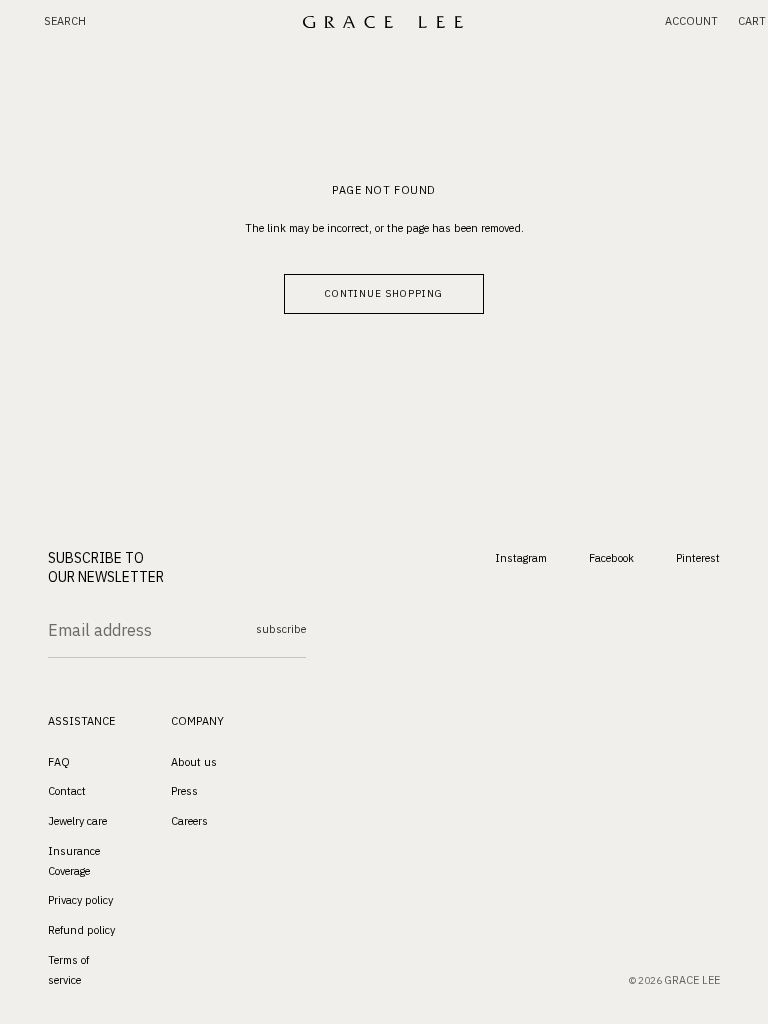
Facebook (611, 557)
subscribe (281, 629)
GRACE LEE (692, 980)
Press (184, 791)
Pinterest (698, 557)
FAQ (59, 761)
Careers (189, 821)
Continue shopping (384, 293)
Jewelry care (77, 821)
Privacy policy (80, 900)
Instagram (521, 557)
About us (194, 761)
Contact (67, 791)
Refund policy (81, 930)
